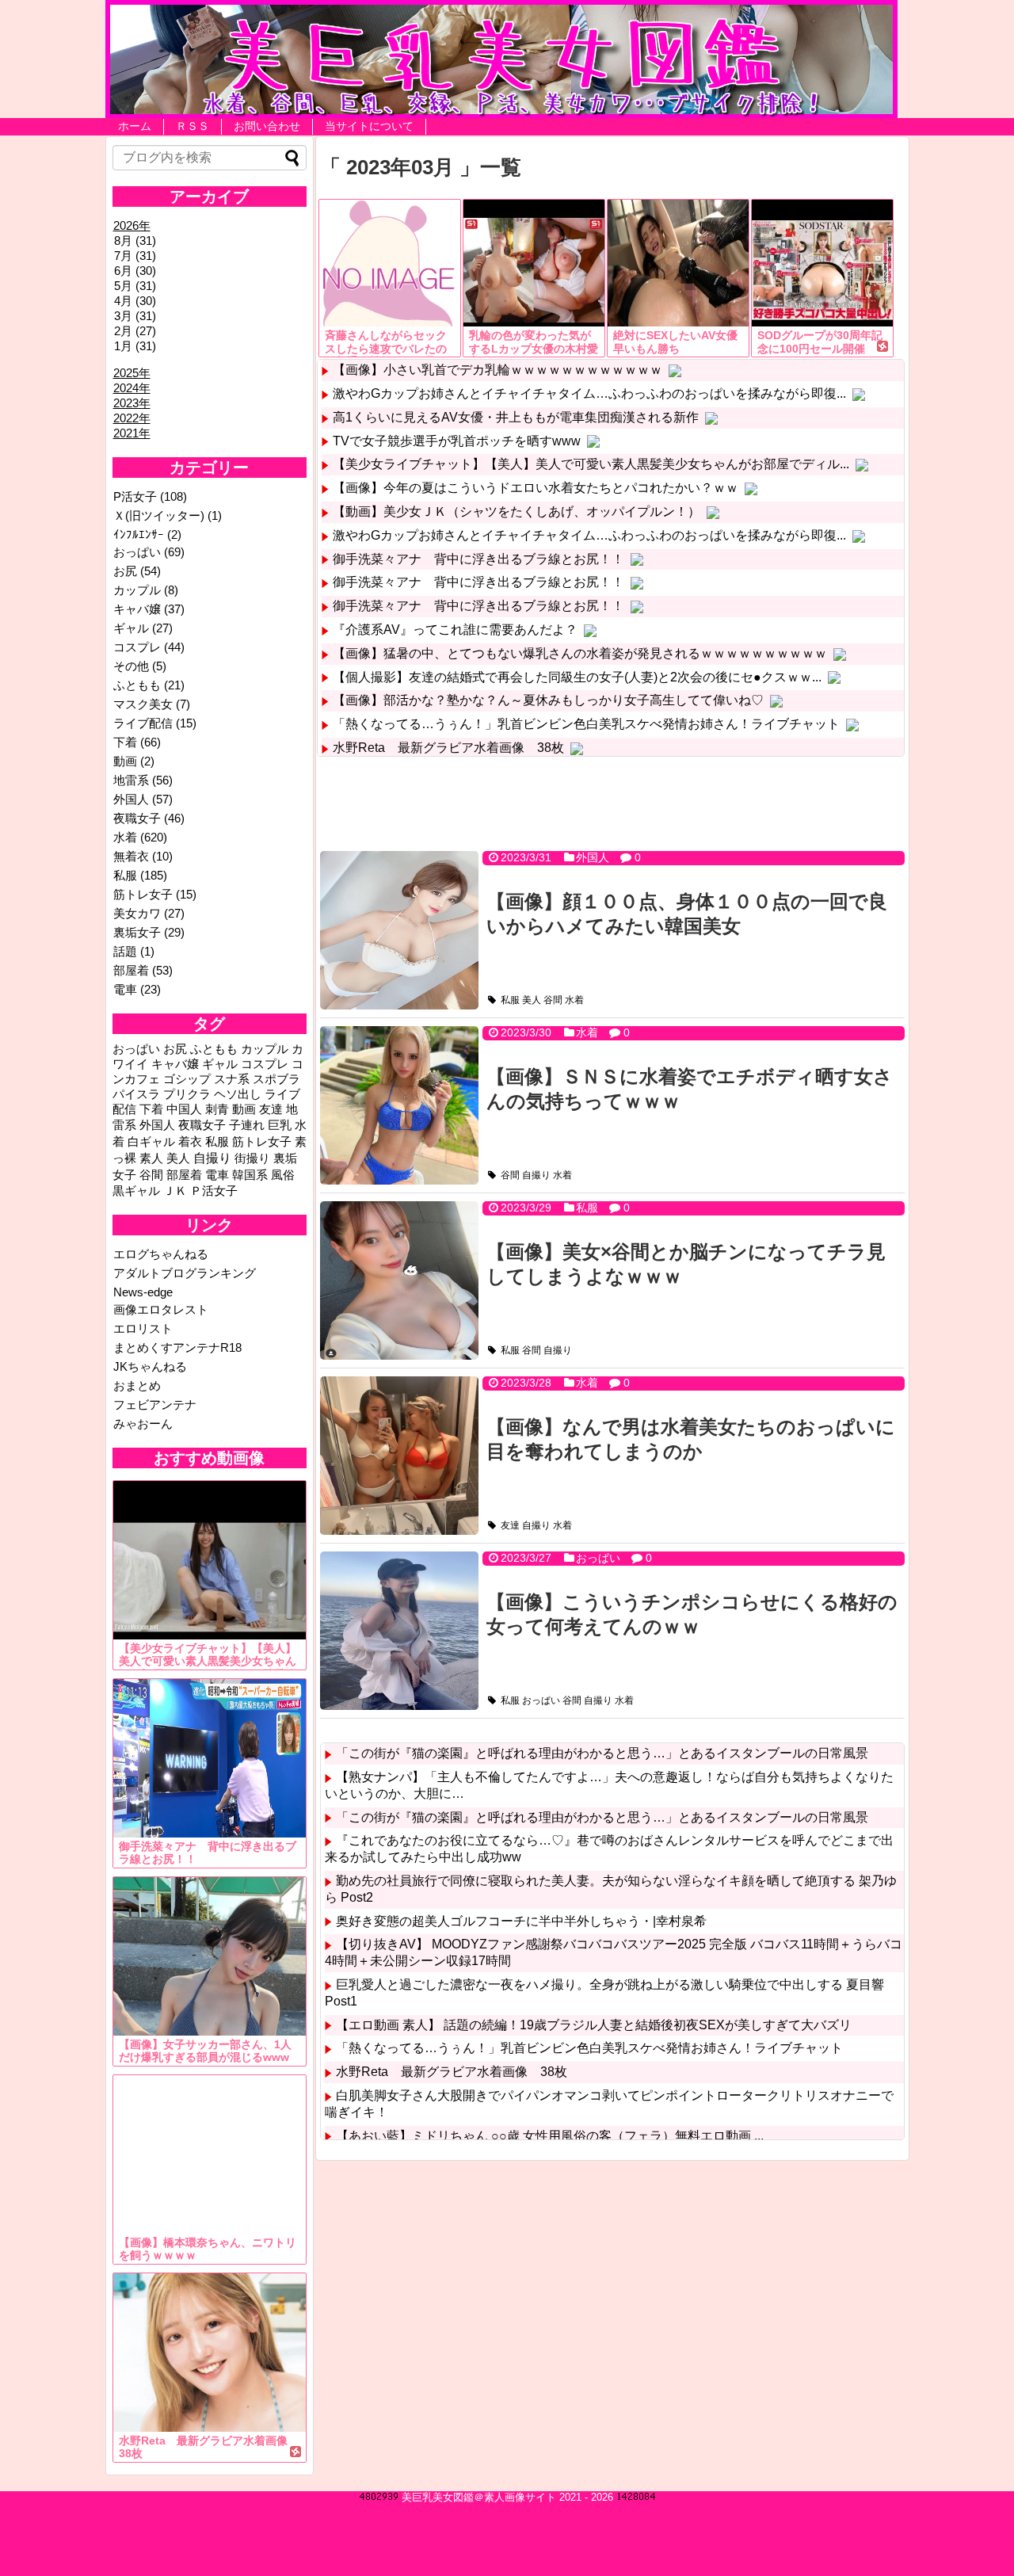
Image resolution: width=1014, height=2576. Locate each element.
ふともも (137, 685)
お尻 (125, 571)
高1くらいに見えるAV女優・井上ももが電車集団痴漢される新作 (516, 417)
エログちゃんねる (161, 1254)
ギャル (131, 628)
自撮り (536, 1175)
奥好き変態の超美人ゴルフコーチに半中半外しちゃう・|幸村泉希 (521, 1921)
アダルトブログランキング (185, 1273)
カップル (137, 590)
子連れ (247, 1125)
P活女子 (135, 496)
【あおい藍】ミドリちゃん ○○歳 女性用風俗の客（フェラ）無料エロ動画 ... (550, 2136)
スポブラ (276, 1079)
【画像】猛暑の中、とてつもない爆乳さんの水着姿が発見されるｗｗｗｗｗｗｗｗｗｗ (580, 653)
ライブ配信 (143, 723)
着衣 (190, 1142)
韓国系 (250, 1175)
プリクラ (187, 1094)
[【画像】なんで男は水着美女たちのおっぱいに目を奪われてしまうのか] (399, 1456)
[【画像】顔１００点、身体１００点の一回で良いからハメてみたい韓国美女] (399, 930)
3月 (123, 316)
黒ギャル (136, 1191)
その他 (131, 666)
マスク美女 (143, 704)
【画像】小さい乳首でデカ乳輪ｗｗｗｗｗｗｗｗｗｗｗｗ (497, 370)
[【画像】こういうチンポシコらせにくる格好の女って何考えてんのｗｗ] (399, 1631)
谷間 (553, 1000)
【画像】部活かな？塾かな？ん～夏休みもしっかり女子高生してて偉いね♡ (548, 700)
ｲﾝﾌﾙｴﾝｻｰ (139, 534)
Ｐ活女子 (214, 1191)
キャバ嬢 (137, 609)
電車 (125, 989)
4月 (123, 301)
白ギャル (151, 1142)
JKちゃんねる (150, 1366)
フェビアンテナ (155, 1404)
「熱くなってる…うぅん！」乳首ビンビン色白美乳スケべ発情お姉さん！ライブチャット (586, 724)
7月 (123, 256)
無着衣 (131, 856)
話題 (125, 951)
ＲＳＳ (193, 126)
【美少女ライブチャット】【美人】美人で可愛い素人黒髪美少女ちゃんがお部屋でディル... (591, 464)
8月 (123, 240)
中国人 (184, 1109)
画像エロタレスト (161, 1309)
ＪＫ (175, 1191)
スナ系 (232, 1079)
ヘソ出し (238, 1094)
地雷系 (131, 780)
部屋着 (131, 970)
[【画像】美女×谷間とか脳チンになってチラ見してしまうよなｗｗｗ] (399, 1280)
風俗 (283, 1175)
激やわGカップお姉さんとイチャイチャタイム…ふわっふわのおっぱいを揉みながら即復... (589, 393)
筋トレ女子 (143, 894)
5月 (123, 286)
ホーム (135, 126)
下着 (125, 742)
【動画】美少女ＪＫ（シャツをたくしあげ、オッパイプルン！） (517, 511)
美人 (532, 1000)
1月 (123, 346)
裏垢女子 (137, 932)
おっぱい (598, 1558)
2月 (123, 331)
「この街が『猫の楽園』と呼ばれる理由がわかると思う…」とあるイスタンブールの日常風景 (602, 1753)
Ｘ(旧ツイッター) (159, 515)
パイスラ (136, 1094)
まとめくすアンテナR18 (177, 1347)
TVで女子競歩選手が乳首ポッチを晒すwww (457, 441)
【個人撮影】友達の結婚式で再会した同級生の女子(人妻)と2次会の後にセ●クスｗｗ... (577, 677)
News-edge (143, 1292)
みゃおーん (143, 1423)
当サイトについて (369, 126)
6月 (123, 271)
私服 (510, 1000)
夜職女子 (137, 818)
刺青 (217, 1109)
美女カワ (137, 913)
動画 (125, 761)
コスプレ (137, 647)
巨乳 (280, 1125)
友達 (510, 1525)
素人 (151, 1158)
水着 (574, 1000)
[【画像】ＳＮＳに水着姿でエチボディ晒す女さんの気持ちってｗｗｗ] (399, 1105)
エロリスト (143, 1328)
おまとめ (137, 1385)
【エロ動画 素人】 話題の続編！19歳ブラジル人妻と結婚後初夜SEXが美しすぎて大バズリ (594, 2025)
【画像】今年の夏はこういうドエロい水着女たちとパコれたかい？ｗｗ (536, 488)
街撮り (252, 1158)
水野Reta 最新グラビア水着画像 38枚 (448, 748)
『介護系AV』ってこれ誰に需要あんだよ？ (455, 630)
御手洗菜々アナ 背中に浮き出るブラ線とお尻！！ (478, 559)
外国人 (593, 857)
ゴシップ (187, 1079)
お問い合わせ (267, 126)
